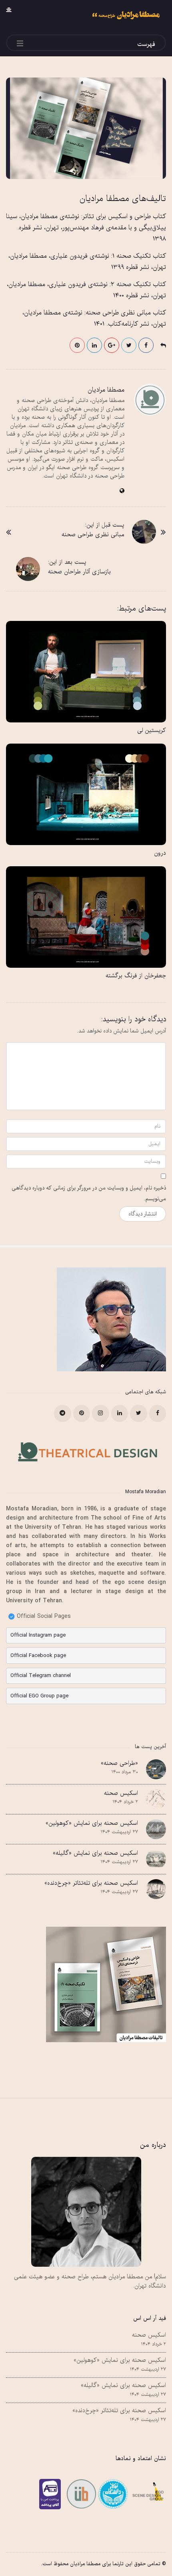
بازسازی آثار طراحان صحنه (79, 572)
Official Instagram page (38, 1635)
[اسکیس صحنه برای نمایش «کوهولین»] (156, 1829)
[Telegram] (63, 1413)
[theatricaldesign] (80, 2494)
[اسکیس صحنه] (156, 1799)
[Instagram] (101, 1413)
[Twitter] (139, 1413)
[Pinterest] (82, 1413)
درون (160, 853)
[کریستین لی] (86, 672)
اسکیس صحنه (121, 1793)
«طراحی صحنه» (119, 1763)
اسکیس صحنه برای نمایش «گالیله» (95, 1853)
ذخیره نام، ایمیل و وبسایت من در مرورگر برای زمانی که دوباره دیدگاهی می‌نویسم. (89, 1194)
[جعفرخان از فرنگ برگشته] (86, 917)
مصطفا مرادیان (106, 390)
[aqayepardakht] (52, 2494)
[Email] (112, 2494)
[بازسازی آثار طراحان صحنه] (28, 569)
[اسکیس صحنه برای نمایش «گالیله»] (156, 1859)
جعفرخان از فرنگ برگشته (136, 976)
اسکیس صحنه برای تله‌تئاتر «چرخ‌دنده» (91, 1883)
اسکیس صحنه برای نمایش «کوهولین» (92, 1823)
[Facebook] (158, 1413)
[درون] (86, 794)
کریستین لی (152, 730)
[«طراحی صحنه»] (156, 1769)
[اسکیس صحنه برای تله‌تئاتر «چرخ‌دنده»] (156, 1889)
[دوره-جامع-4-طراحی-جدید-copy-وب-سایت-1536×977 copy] (86, 128)
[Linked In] (120, 1413)
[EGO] (147, 2494)
